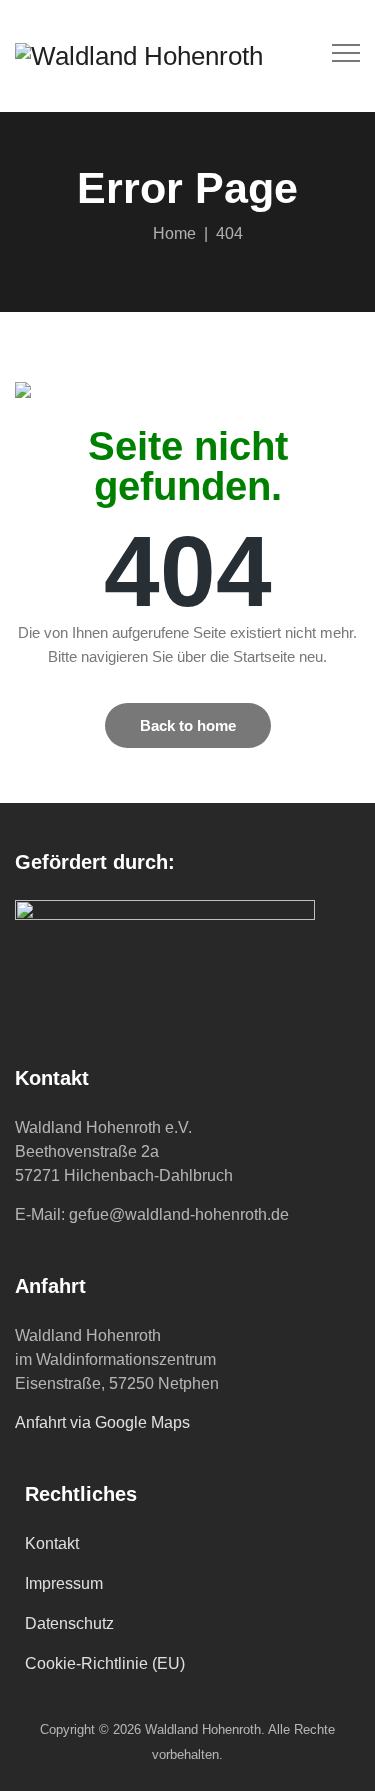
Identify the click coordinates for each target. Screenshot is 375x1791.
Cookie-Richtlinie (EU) (105, 1663)
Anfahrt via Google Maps (102, 1422)
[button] (188, 725)
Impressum (64, 1583)
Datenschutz (69, 1623)
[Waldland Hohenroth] (139, 56)
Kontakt (52, 1543)
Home (170, 233)
